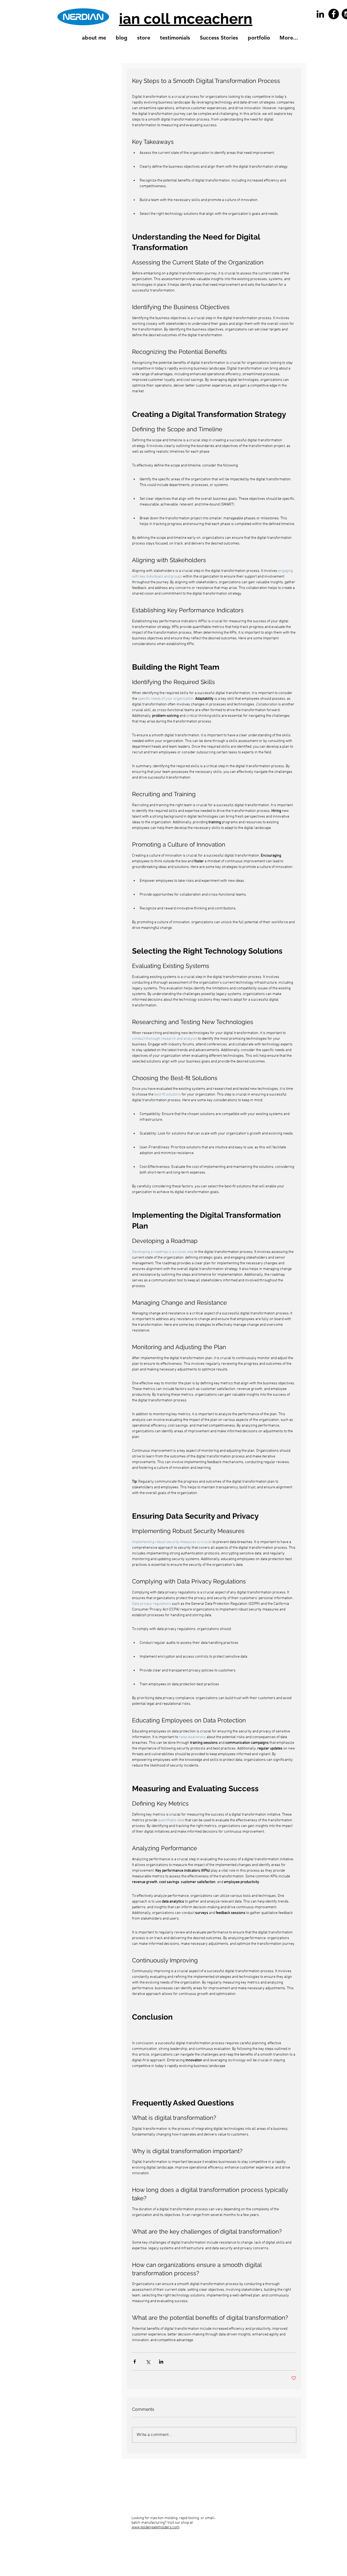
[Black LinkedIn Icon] (320, 14)
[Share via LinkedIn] (161, 2362)
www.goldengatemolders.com (155, 2527)
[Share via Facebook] (135, 2362)
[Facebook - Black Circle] (334, 14)
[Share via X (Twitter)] (148, 2362)
